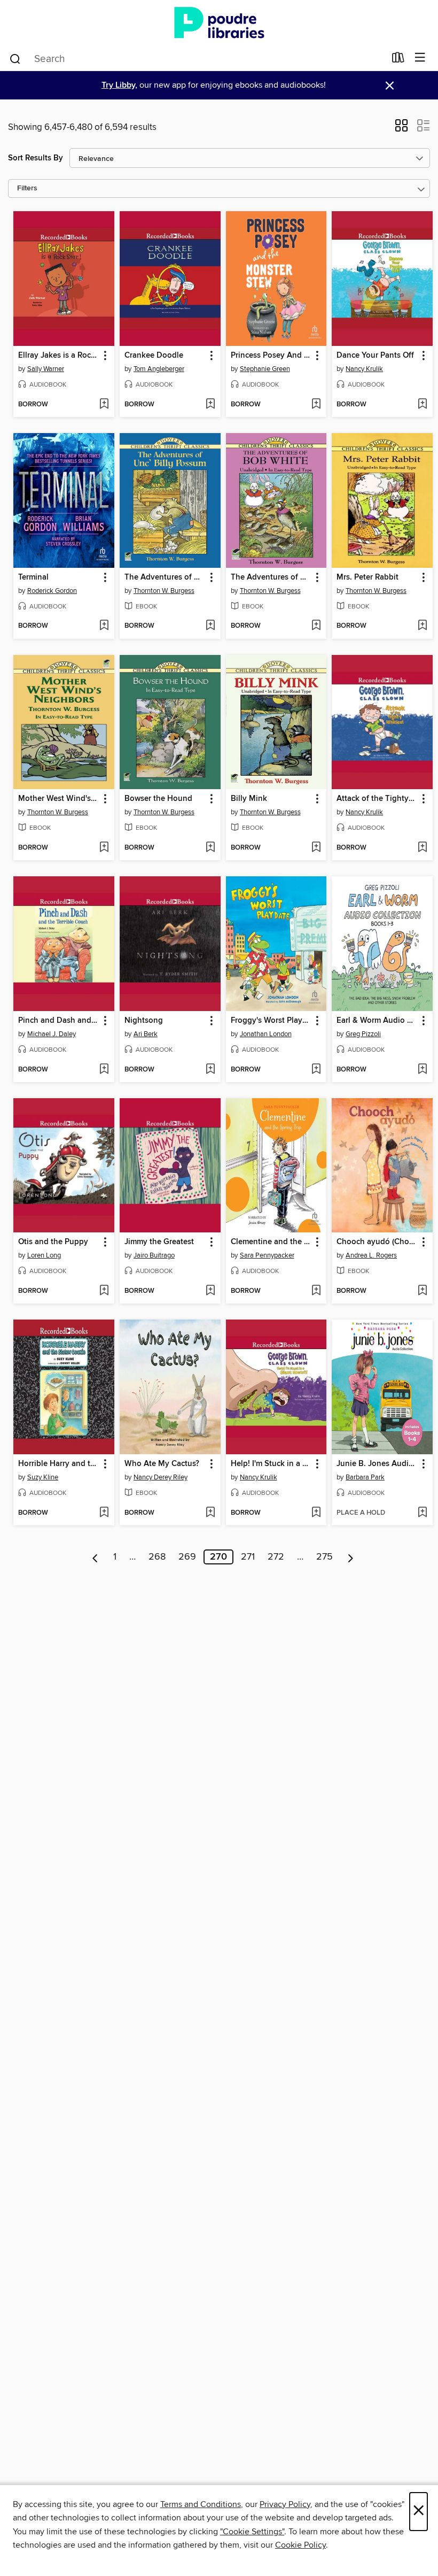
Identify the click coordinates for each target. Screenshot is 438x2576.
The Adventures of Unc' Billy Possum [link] (165, 577)
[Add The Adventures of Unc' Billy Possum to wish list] (210, 626)
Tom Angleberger (159, 369)
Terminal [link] (33, 577)
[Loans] (398, 60)
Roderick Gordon (52, 591)
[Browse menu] (420, 58)
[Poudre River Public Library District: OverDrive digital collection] (219, 23)
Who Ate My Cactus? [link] (162, 1464)
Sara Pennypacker (267, 1255)
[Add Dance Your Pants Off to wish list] (422, 405)
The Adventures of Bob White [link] (271, 577)
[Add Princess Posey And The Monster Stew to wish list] (316, 405)
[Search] (15, 58)
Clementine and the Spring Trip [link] (271, 1242)
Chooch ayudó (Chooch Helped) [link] (377, 1242)
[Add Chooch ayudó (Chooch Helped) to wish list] (422, 1291)
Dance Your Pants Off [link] (375, 356)
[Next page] (351, 1557)
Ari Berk (146, 1034)
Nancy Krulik (364, 369)
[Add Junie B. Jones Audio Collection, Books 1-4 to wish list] (422, 1513)
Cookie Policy (300, 2545)
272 (276, 1557)
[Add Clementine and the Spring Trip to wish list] (316, 1291)
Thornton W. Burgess (164, 591)
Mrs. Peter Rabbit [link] (367, 577)
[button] (401, 129)
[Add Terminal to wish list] (104, 626)
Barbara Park (365, 1477)
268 (157, 1557)
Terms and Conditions (201, 2504)
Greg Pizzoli (363, 1034)
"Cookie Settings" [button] (252, 2532)
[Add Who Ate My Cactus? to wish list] (210, 1513)
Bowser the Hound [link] (158, 799)
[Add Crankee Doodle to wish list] (210, 405)
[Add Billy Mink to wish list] (316, 848)
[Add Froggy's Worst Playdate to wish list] (316, 1070)
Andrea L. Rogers (371, 1255)
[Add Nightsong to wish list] (210, 1070)
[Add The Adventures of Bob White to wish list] (316, 626)
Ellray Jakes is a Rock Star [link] (59, 356)
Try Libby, (119, 85)
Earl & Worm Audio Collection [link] (377, 1021)
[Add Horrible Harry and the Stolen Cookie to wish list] (104, 1513)
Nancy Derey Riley (161, 1477)
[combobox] (197, 59)
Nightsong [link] (144, 1021)
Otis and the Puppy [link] (53, 1242)
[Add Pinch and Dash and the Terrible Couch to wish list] (104, 1070)
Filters (27, 188)
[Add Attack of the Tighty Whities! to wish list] (422, 848)
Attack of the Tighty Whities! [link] (377, 799)
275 (324, 1557)
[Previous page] (95, 1557)
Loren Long (44, 1255)
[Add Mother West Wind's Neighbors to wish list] (104, 848)
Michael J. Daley (52, 1034)
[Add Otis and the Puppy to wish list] (104, 1291)
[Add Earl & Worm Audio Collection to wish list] (422, 1070)
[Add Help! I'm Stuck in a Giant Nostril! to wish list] (316, 1513)
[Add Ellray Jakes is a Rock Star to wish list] (104, 405)
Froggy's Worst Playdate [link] (271, 1021)
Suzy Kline (43, 1477)
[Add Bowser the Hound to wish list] (210, 848)
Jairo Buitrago (154, 1255)
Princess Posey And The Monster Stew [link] (271, 356)
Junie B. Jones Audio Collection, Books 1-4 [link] (377, 1464)
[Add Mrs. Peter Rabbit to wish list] (422, 626)
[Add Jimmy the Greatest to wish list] (210, 1291)
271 (248, 1557)
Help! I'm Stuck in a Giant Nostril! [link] (271, 1464)
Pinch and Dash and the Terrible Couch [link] (59, 1021)
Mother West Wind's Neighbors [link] (59, 799)
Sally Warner (46, 369)
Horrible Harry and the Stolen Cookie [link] (59, 1464)
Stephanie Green (265, 369)
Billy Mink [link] (249, 799)
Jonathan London (266, 1034)
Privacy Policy (285, 2504)
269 (187, 1557)
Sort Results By (36, 158)
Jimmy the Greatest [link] (159, 1242)
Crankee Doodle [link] (154, 356)
